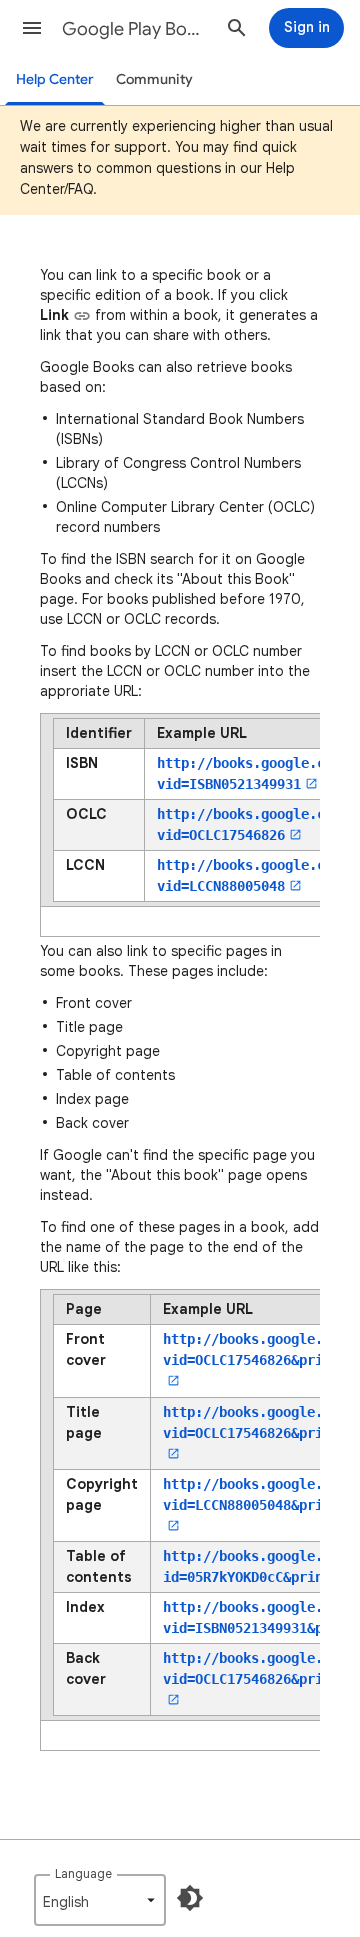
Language (83, 1873)
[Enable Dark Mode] (190, 1898)
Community (154, 79)
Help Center (55, 79)
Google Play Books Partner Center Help (136, 29)
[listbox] (100, 1900)
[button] (32, 28)
